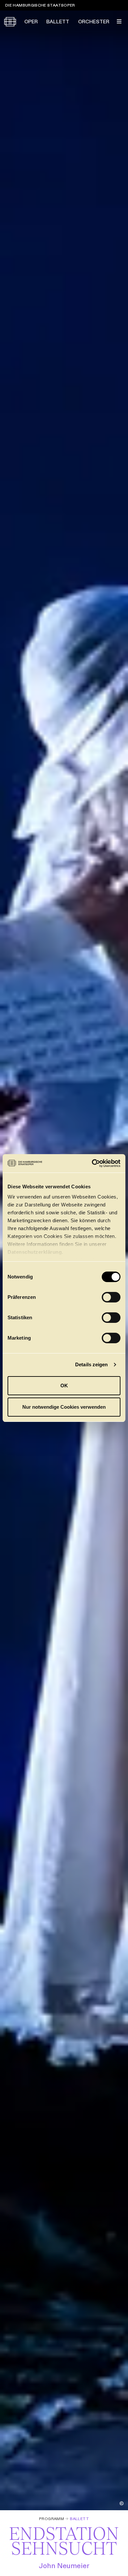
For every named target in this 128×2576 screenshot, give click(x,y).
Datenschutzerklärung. (35, 1252)
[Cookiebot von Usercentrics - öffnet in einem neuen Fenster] (92, 1163)
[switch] (111, 1297)
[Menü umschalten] (119, 21)
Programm (52, 2519)
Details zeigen (91, 1364)
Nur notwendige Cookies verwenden (64, 1407)
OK (64, 1386)
